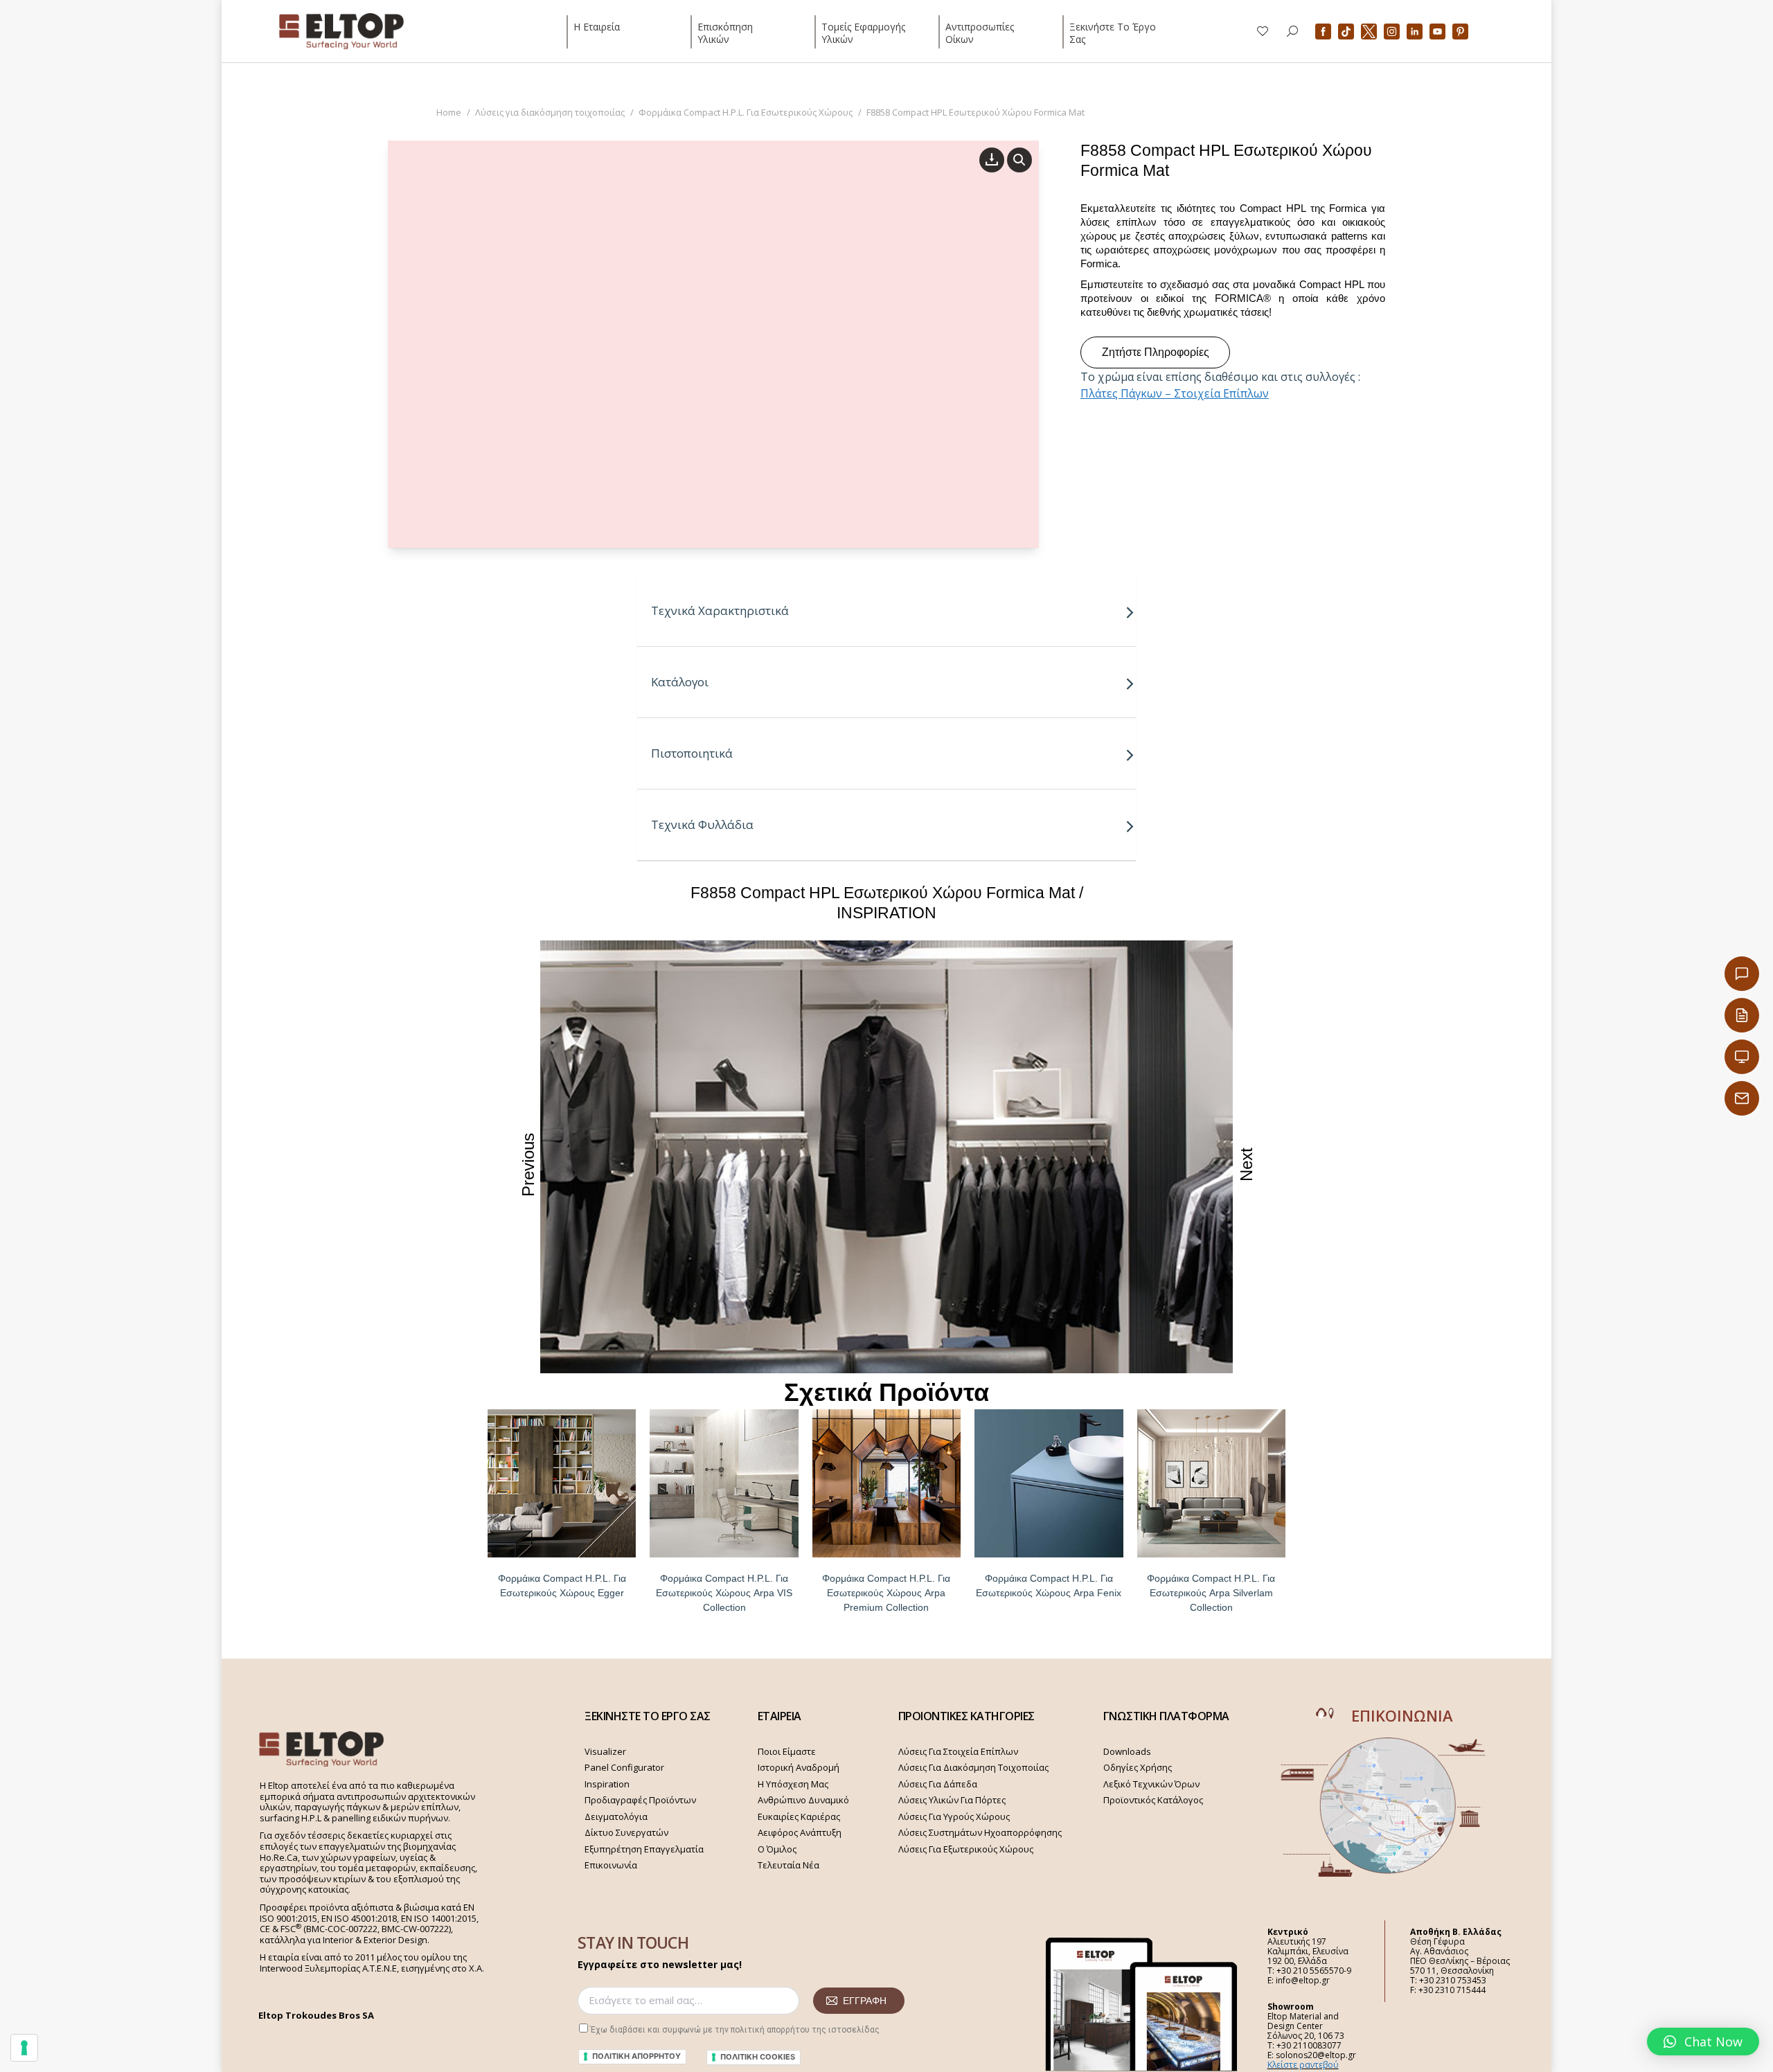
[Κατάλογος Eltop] (1742, 1015)
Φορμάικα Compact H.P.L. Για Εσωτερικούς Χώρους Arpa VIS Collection (724, 1593)
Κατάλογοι (680, 682)
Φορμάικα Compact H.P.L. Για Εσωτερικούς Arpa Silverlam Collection (1211, 1593)
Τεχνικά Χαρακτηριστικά (720, 610)
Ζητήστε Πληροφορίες (1156, 352)
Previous (528, 1165)
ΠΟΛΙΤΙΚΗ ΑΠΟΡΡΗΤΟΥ (636, 2056)
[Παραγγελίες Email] (1742, 1098)
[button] (1703, 2042)
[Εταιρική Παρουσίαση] (1742, 1057)
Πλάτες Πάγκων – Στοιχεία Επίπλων (1175, 393)
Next (1246, 1164)
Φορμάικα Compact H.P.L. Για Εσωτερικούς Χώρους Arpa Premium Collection (886, 1593)
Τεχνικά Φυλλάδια (702, 824)
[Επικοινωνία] (1742, 974)
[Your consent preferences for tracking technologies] (24, 2048)
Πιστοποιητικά (692, 753)
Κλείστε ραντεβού (1303, 2065)
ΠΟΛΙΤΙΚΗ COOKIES (758, 2057)
